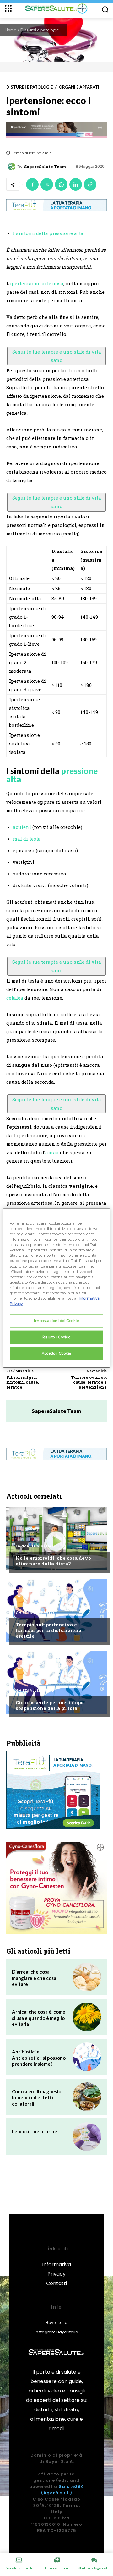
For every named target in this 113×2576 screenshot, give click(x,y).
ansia (52, 1152)
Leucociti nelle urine (35, 2131)
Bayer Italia (57, 2323)
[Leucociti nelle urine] (87, 2137)
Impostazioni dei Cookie (56, 1321)
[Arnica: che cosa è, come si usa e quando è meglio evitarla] (87, 2017)
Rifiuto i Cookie (56, 1337)
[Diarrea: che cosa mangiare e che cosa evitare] (87, 1977)
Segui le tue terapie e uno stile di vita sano (57, 356)
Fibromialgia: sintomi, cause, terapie (23, 1382)
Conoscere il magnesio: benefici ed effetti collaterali (37, 2098)
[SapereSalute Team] (13, 167)
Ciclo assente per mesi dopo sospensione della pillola (50, 1705)
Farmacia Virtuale (36, 1546)
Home (11, 30)
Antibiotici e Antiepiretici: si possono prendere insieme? (39, 2058)
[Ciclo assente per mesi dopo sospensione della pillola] (56, 1683)
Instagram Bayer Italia (56, 2332)
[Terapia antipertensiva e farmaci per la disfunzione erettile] (56, 1610)
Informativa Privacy (56, 2269)
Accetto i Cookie (56, 1353)
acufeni (22, 827)
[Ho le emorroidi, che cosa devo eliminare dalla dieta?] (56, 1538)
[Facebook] (32, 184)
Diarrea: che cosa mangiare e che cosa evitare (34, 1978)
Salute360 (71, 2487)
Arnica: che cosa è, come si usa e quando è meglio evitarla (39, 2018)
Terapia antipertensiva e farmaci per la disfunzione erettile (48, 1630)
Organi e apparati (79, 87)
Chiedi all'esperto (35, 1613)
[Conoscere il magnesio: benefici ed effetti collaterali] (87, 2097)
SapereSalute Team (45, 167)
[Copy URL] (90, 184)
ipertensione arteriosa (37, 283)
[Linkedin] (76, 184)
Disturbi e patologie (40, 30)
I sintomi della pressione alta (48, 233)
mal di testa (27, 839)
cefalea (15, 998)
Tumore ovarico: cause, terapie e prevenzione (89, 1382)
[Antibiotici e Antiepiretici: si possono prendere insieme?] (87, 2057)
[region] (56, 1288)
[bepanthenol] (56, 130)
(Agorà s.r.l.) (57, 2493)
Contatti (56, 2283)
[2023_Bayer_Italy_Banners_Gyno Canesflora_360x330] (56, 1888)
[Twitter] (47, 184)
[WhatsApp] (61, 184)
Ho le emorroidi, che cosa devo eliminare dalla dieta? (53, 1561)
